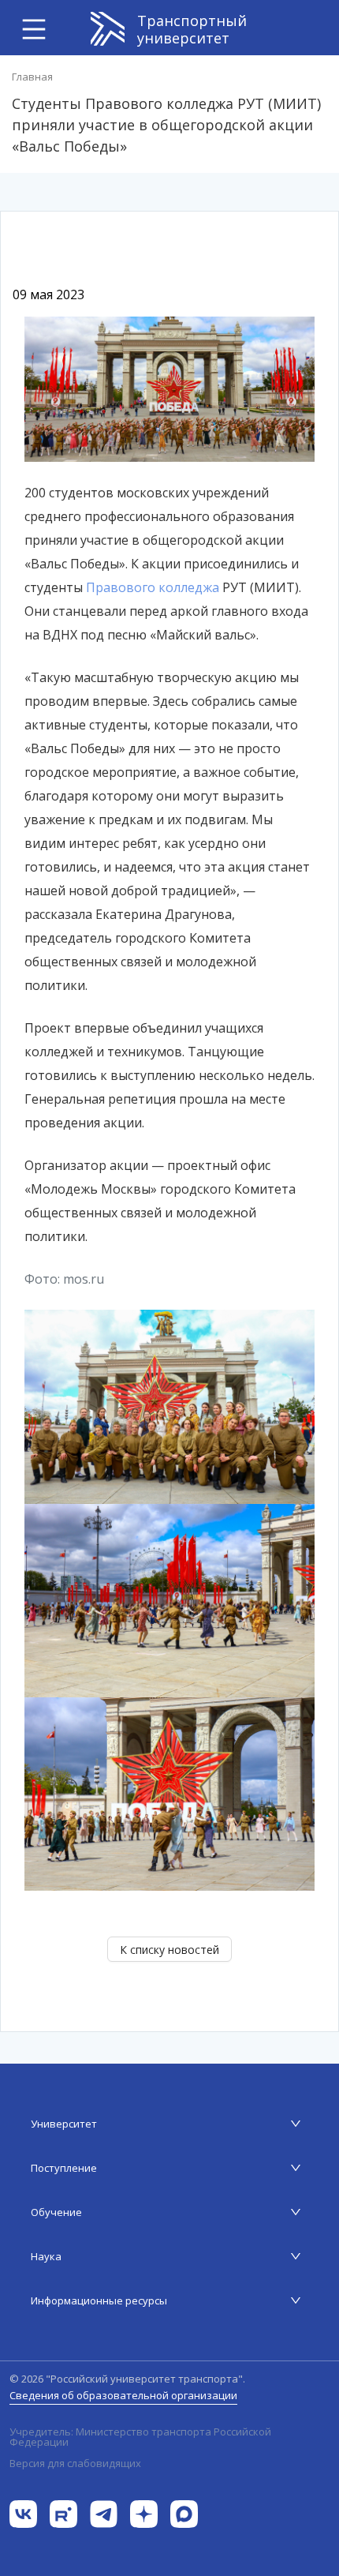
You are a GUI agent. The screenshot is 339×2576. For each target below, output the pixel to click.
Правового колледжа (153, 587)
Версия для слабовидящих (75, 2463)
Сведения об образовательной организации (123, 2395)
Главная (32, 77)
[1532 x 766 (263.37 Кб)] (169, 388)
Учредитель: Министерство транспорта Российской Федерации (140, 2437)
